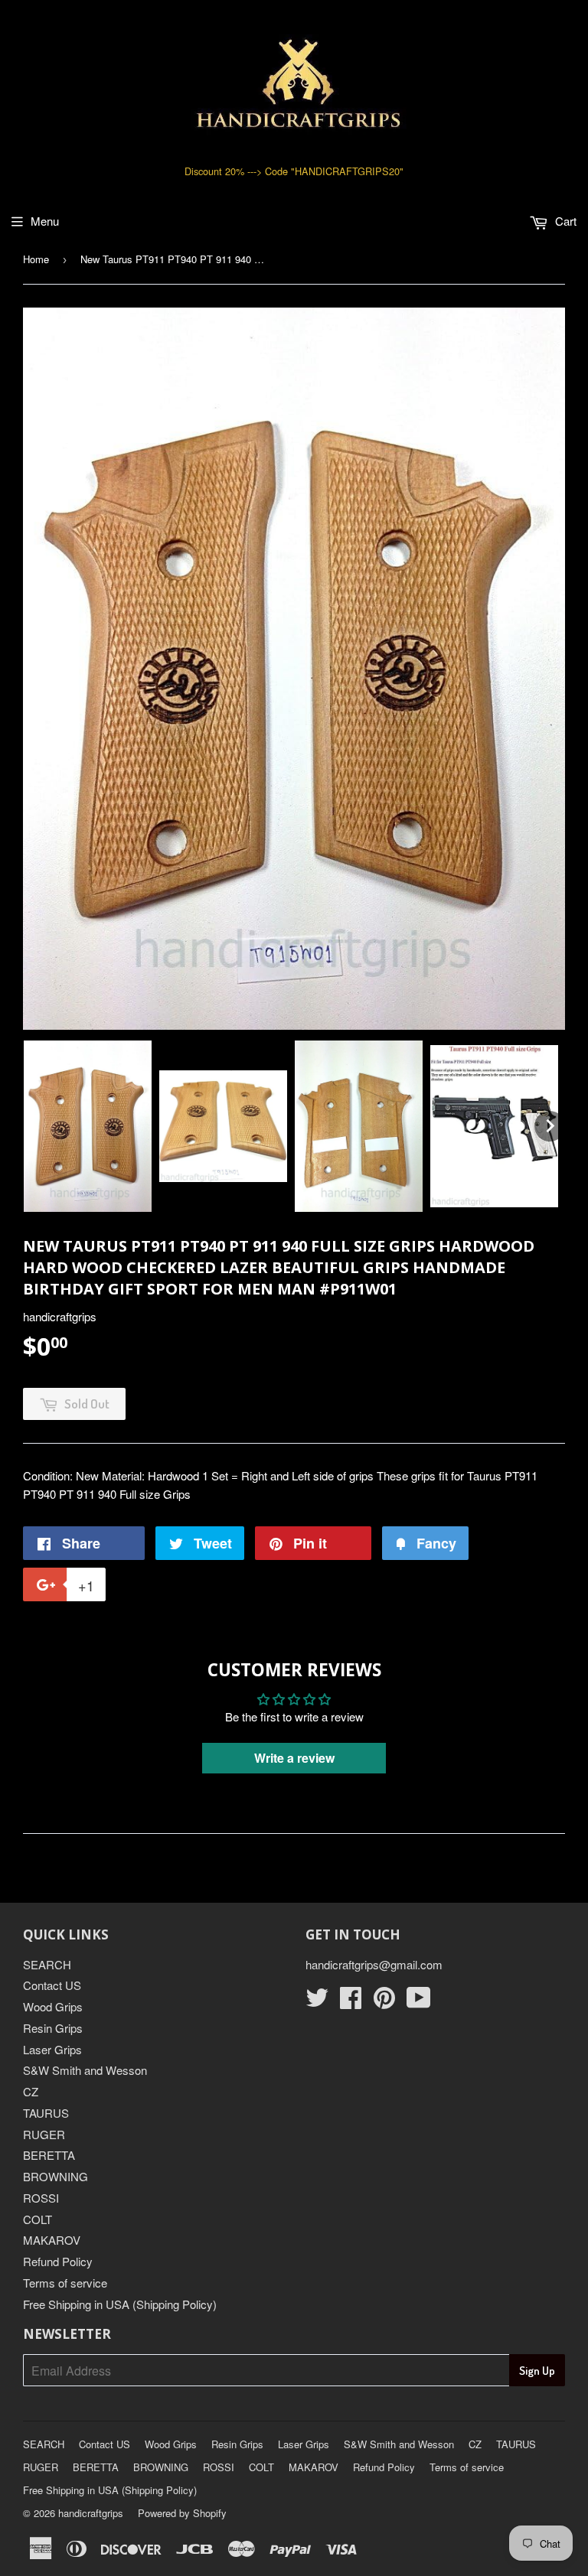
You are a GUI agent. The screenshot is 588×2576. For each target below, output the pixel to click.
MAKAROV (52, 2240)
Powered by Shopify (182, 2513)
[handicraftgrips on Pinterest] (384, 2002)
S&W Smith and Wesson (85, 2070)
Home (36, 259)
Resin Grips (53, 2028)
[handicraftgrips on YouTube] (419, 2002)
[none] (88, 1126)
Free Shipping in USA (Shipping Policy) (120, 2304)
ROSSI (41, 2198)
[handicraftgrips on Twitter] (317, 2002)
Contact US (52, 1985)
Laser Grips (52, 2049)
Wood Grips (53, 2006)
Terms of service (65, 2283)
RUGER (44, 2134)
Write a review (294, 1758)
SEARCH (47, 1964)
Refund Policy (58, 2261)
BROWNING (56, 2176)
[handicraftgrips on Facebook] (351, 2002)
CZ (31, 2091)
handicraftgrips (91, 2513)
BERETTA (49, 2155)
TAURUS (46, 2113)
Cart (564, 221)
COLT (38, 2219)
